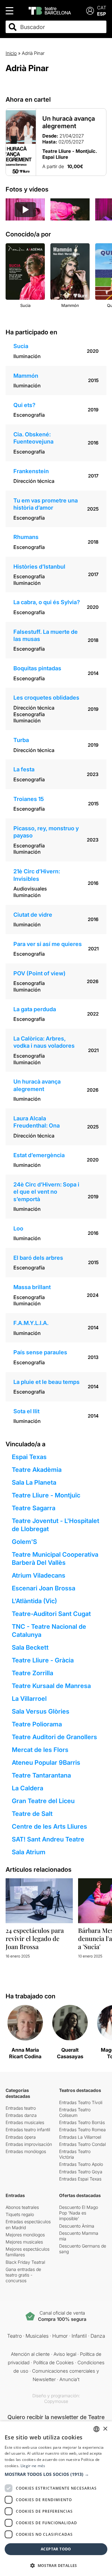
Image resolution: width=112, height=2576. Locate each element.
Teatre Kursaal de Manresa (51, 1686)
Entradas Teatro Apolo (81, 2164)
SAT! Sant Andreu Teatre (48, 1839)
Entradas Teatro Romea (82, 2130)
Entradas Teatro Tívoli (81, 2102)
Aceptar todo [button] (56, 2549)
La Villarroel (29, 1699)
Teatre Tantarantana (41, 1775)
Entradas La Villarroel (80, 2137)
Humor (60, 2336)
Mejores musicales (24, 2242)
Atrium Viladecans (39, 1575)
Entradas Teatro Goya (81, 2172)
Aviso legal (65, 2354)
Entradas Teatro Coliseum (75, 2112)
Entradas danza (21, 2115)
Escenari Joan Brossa (44, 1588)
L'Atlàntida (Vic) (34, 1601)
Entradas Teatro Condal (82, 2144)
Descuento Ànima (77, 2226)
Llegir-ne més (33, 2466)
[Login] (90, 11)
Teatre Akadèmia (37, 1470)
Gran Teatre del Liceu (43, 1801)
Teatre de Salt (32, 1814)
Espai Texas (29, 1457)
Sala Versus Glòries (41, 1711)
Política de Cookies (54, 2363)
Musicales (37, 2336)
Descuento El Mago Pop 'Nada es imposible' (79, 2213)
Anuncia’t (69, 2379)
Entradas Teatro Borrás (82, 2122)
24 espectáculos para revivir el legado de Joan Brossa (35, 1938)
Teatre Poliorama (37, 1724)
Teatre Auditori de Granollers (54, 1737)
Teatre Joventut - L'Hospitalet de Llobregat (56, 1525)
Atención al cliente (30, 2354)
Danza (98, 2336)
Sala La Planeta (34, 1482)
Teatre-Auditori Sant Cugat (51, 1614)
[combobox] (61, 27)
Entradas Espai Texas (80, 2179)
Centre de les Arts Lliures (49, 1826)
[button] (56, 2474)
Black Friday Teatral (25, 2262)
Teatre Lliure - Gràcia (43, 1660)
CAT (102, 8)
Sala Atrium (29, 1852)
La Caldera (28, 1788)
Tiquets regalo (20, 2214)
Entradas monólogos (26, 2151)
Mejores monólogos (25, 2235)
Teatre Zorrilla (33, 1673)
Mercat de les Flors (40, 1750)
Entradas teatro (21, 2108)
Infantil (79, 2336)
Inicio (11, 53)
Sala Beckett (30, 1647)
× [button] (105, 2429)
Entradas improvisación (29, 2144)
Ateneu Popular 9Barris (46, 1763)
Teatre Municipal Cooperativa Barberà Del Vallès (55, 1559)
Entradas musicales (25, 2122)
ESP (102, 14)
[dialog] (56, 2499)
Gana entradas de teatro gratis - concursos (23, 2275)
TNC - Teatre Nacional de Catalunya (49, 1631)
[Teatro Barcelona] (50, 11)
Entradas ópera (21, 2137)
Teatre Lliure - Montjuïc (46, 1495)
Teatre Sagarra (34, 1508)
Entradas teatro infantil (28, 2130)
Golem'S (24, 1542)
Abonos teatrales (22, 2207)
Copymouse (56, 2401)
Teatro (14, 2336)
